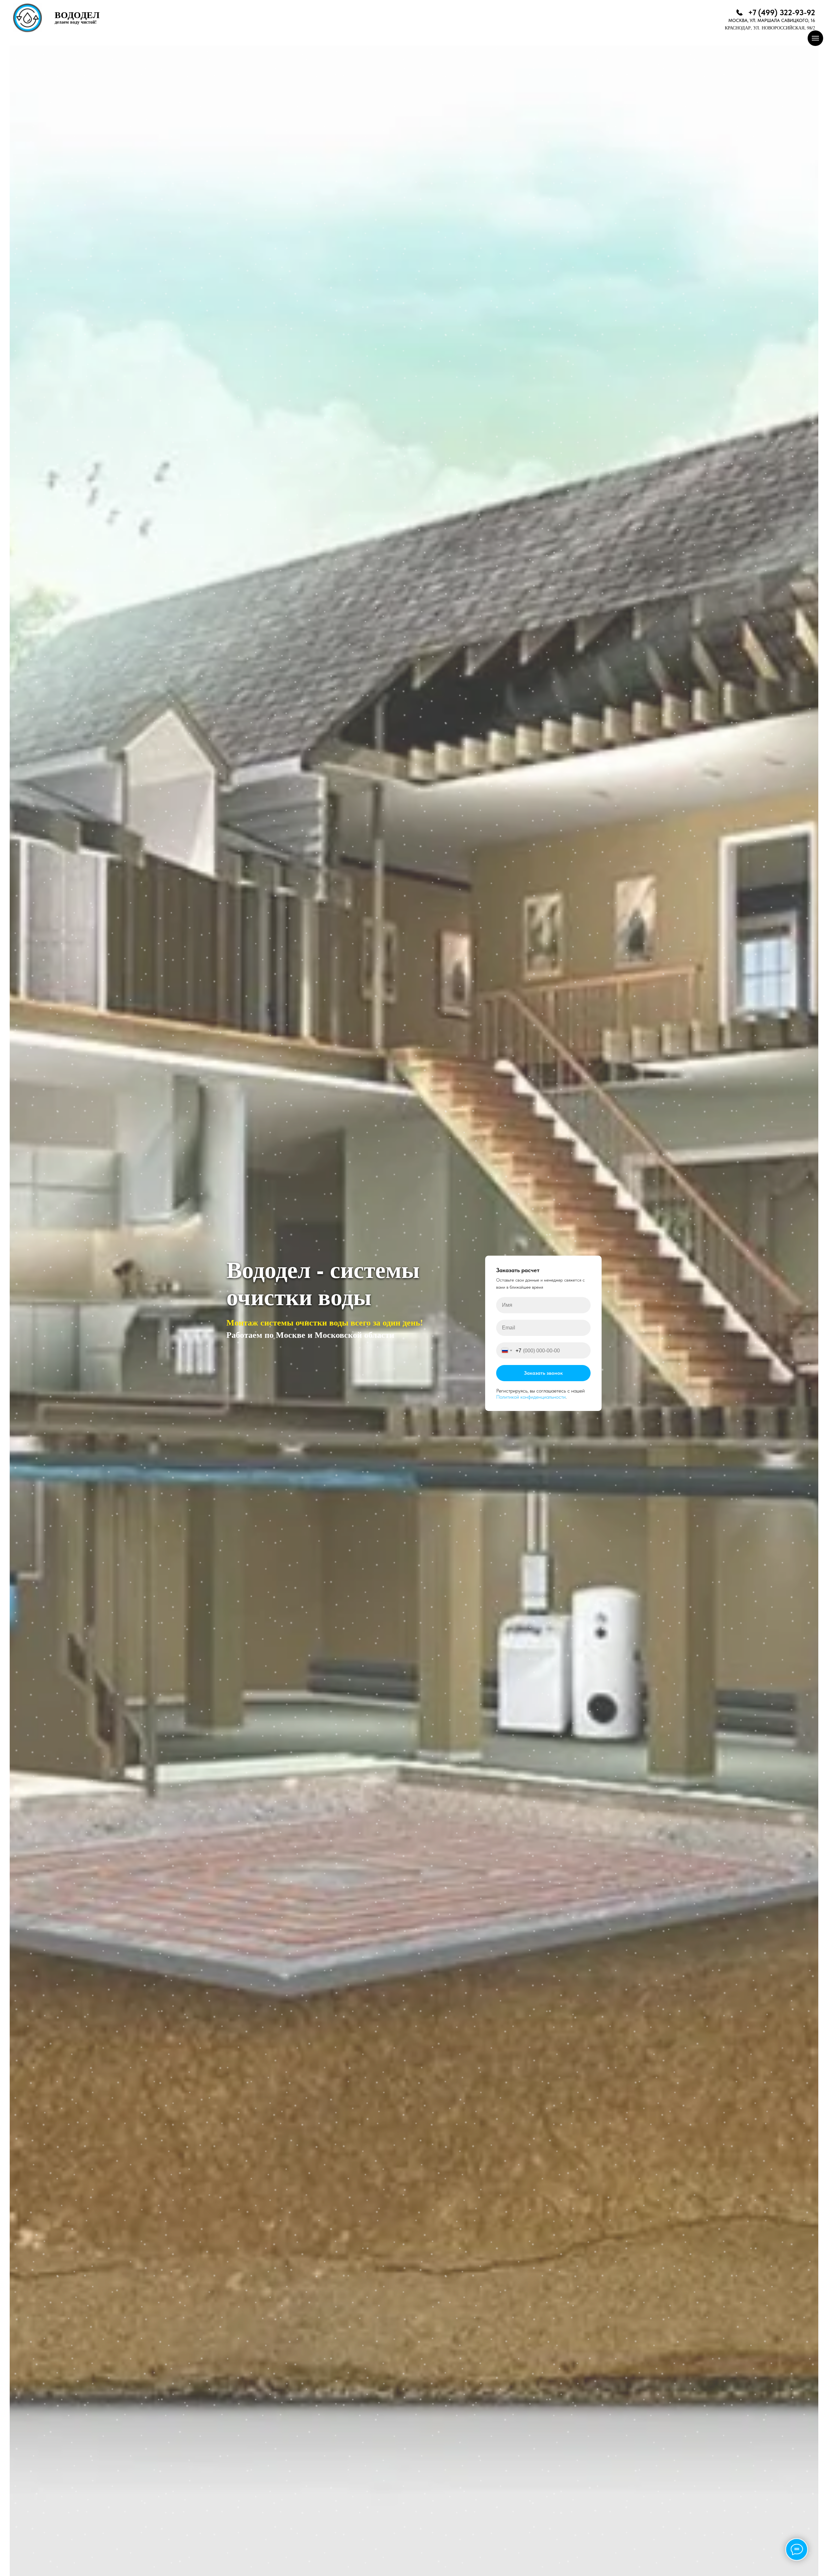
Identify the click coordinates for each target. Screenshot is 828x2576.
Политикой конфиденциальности (531, 1397)
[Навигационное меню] (815, 38)
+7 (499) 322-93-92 (782, 12)
